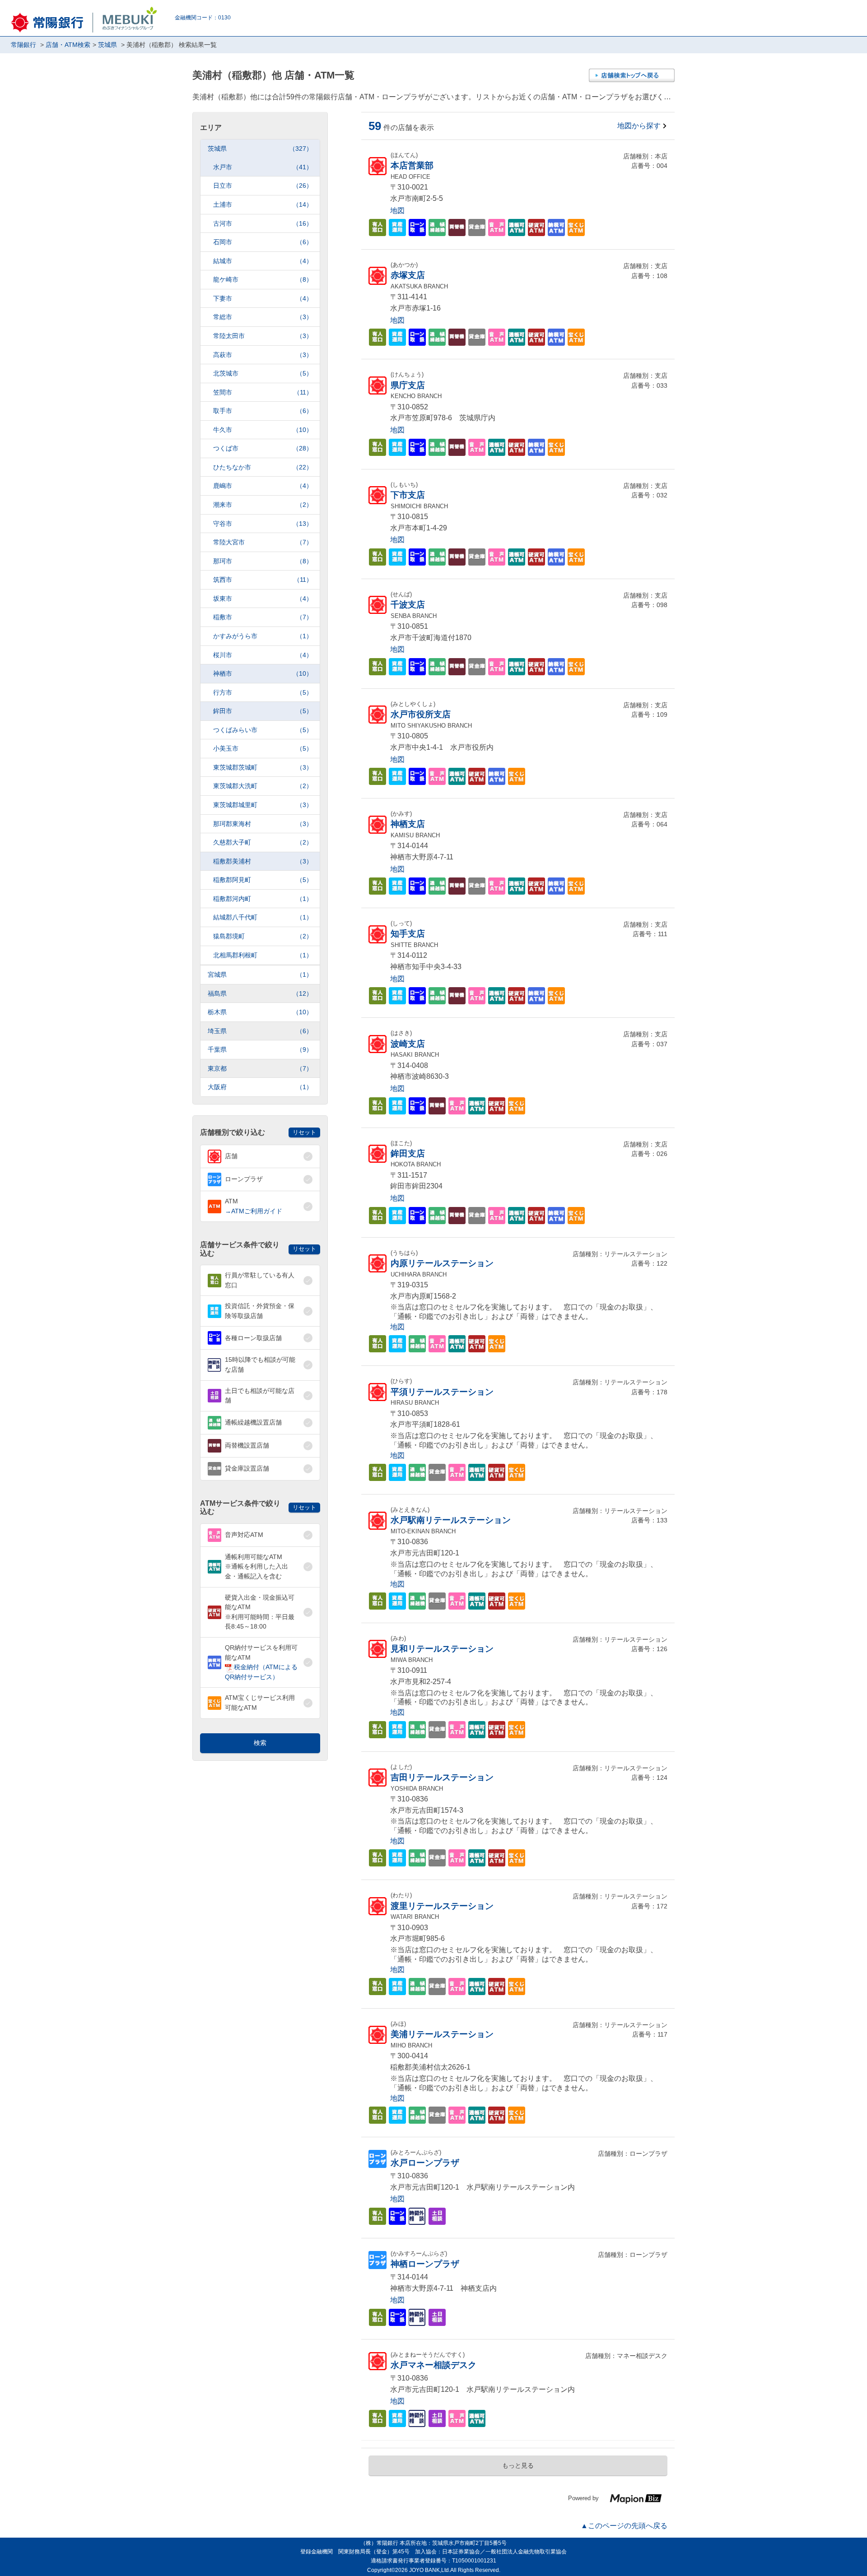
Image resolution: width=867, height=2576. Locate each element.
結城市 (263, 261)
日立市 (263, 186)
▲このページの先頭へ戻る (624, 2526)
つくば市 (263, 448)
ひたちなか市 (263, 467)
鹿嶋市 (263, 486)
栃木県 (260, 1012)
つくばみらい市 (263, 730)
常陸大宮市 (263, 542)
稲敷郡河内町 (263, 899)
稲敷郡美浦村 (263, 861)
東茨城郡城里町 (263, 805)
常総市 (263, 317)
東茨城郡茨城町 (263, 767)
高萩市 (263, 355)
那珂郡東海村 (263, 824)
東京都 (260, 1068)
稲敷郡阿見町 (263, 880)
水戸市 (263, 167)
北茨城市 (263, 373)
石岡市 (263, 242)
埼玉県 (260, 1031)
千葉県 (260, 1049)
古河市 (263, 223)
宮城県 (260, 975)
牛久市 (263, 430)
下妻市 (263, 298)
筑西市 (263, 580)
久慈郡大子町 (263, 842)
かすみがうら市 (263, 636)
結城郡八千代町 (263, 917)
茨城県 (260, 149)
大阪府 (260, 1087)
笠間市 (263, 392)
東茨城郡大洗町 (263, 786)
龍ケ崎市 (263, 279)
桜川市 (263, 655)
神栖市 (263, 673)
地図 (397, 211)
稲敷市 (263, 617)
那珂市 (263, 561)
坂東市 (263, 599)
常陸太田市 (263, 336)
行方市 (263, 692)
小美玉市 (263, 748)
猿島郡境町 (263, 936)
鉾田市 (263, 711)
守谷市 (263, 524)
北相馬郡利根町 (263, 955)
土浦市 (263, 204)
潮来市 (263, 505)
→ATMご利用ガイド (254, 1211)
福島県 (260, 993)
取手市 (263, 411)
